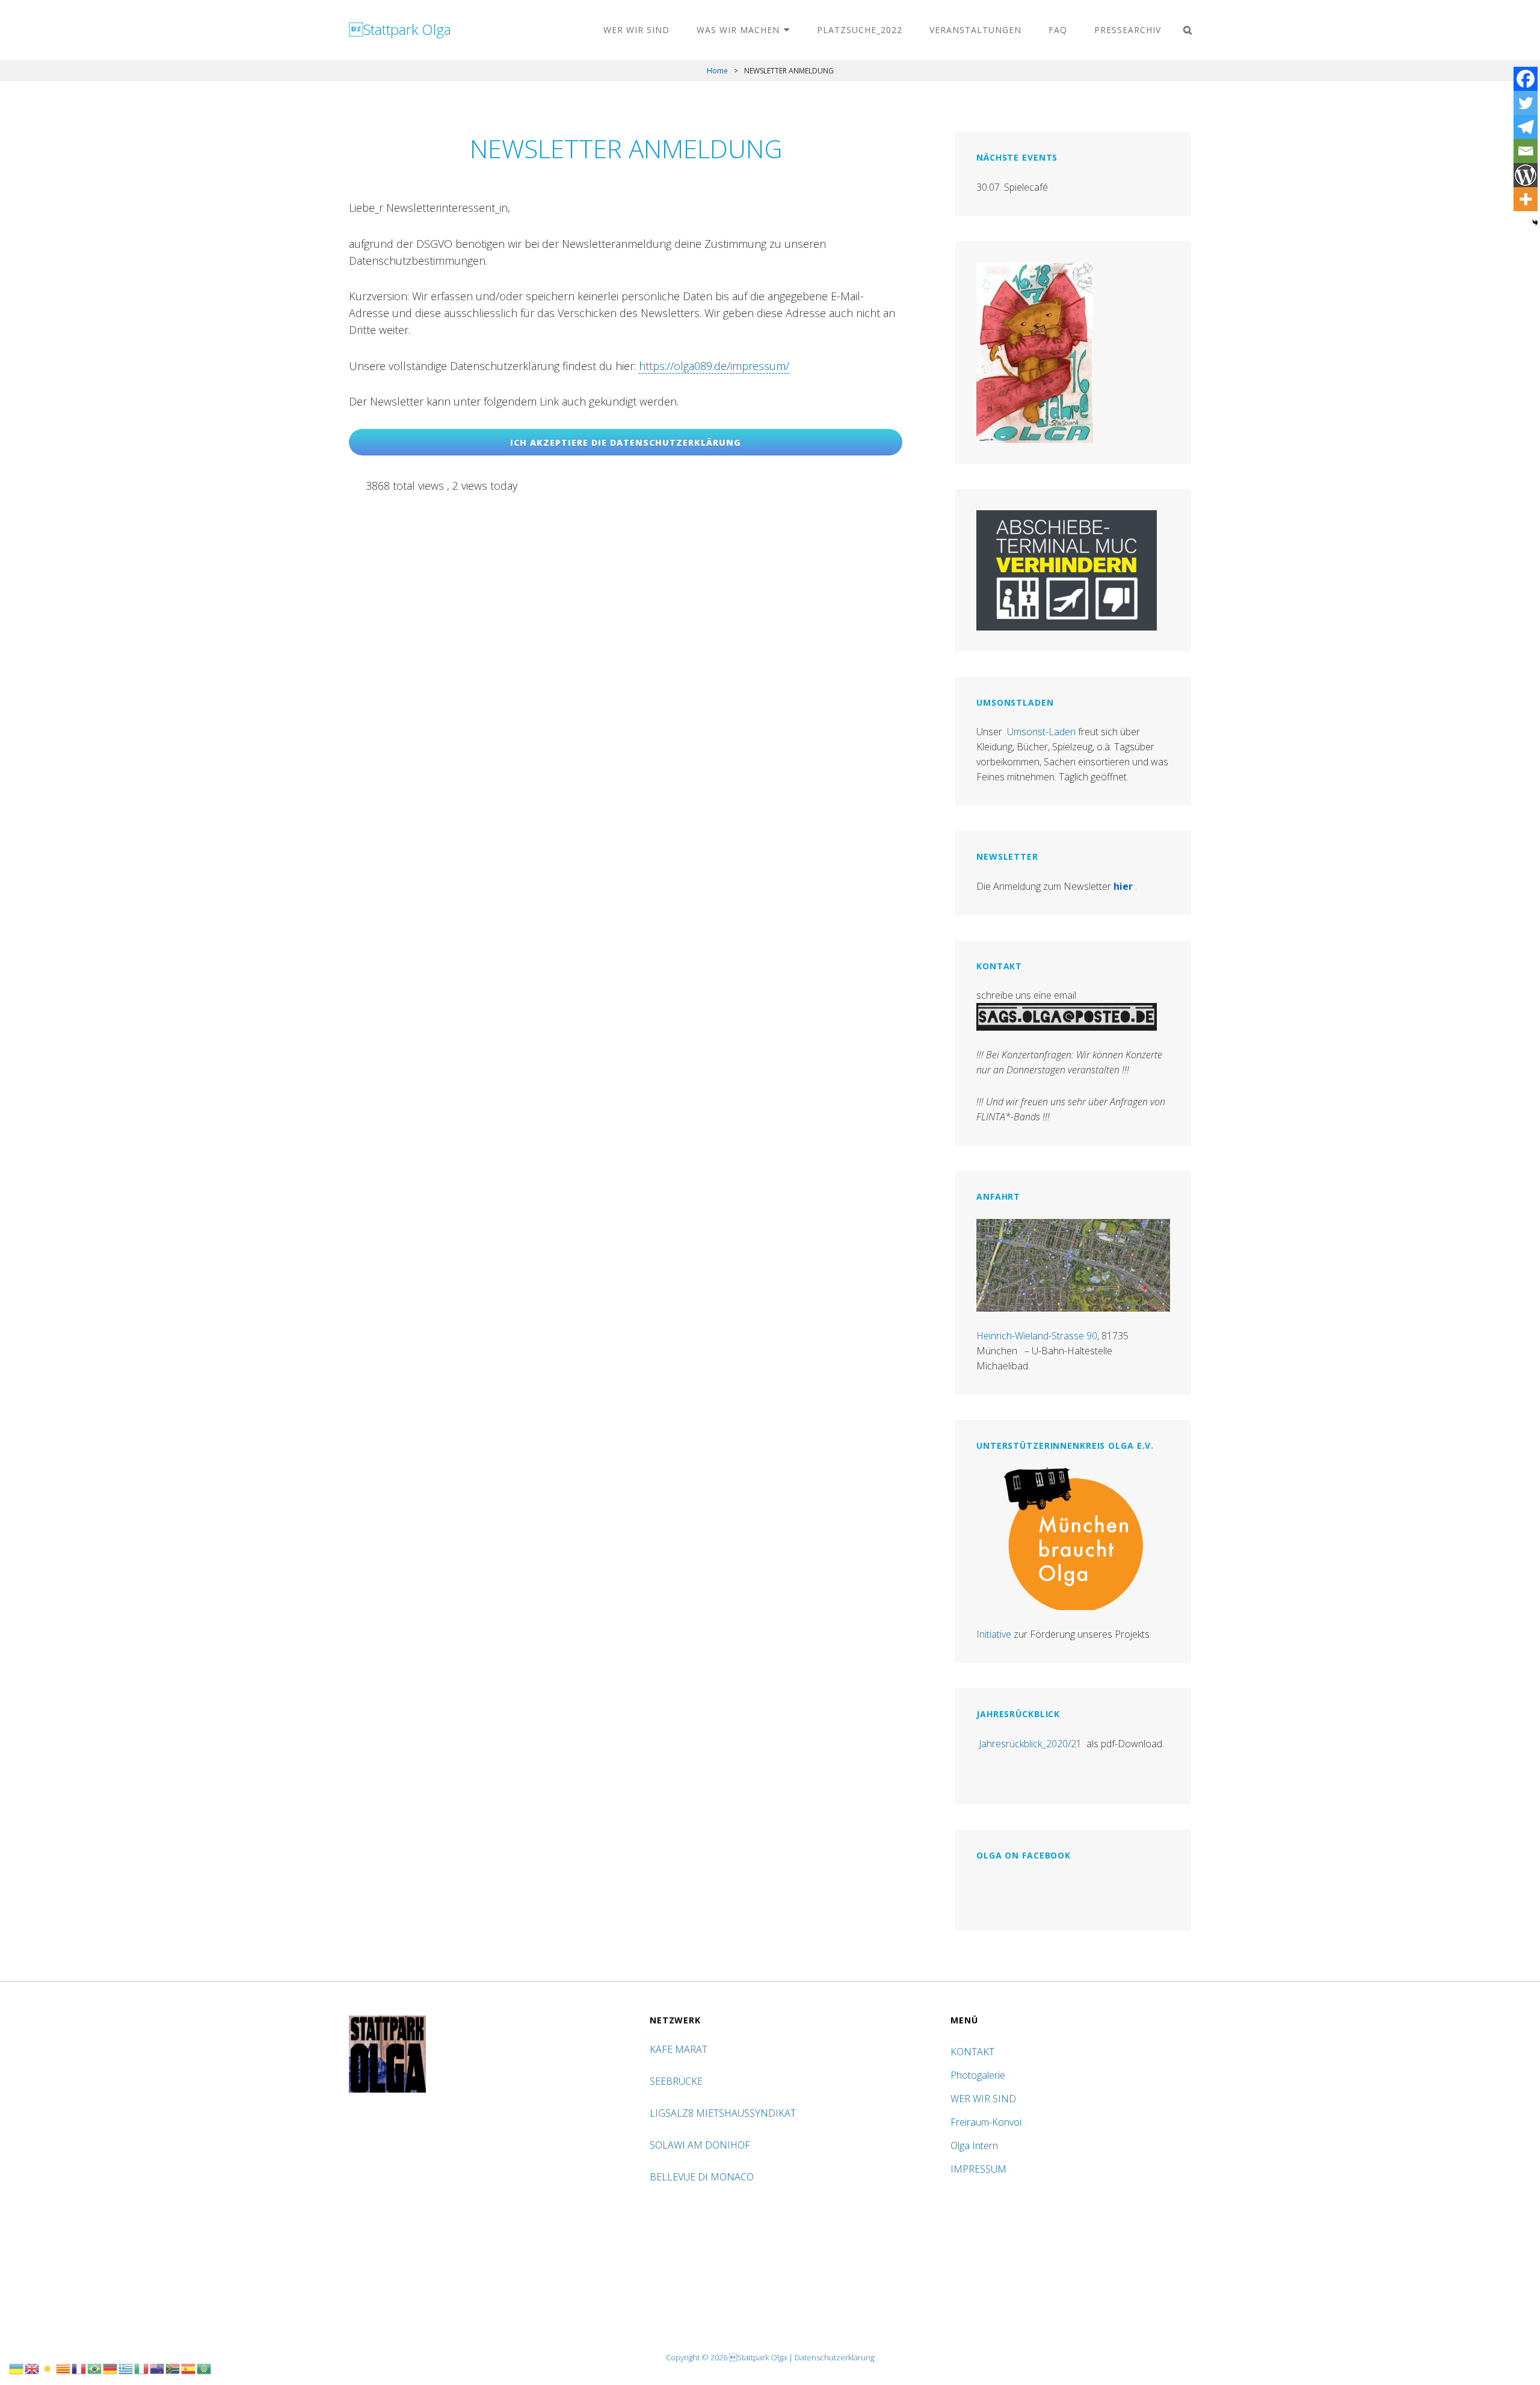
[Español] (189, 2368)
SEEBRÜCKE (679, 2081)
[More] (1526, 199)
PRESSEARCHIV (1128, 30)
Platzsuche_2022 (860, 30)
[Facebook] (1526, 79)
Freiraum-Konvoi (986, 2122)
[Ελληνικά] (126, 2368)
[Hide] (1535, 223)
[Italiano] (142, 2368)
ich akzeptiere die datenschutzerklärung (626, 443)
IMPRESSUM (978, 2169)
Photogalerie (978, 2075)
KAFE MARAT (679, 2049)
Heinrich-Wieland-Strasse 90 (1037, 1336)
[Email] (1526, 151)
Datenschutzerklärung (834, 2357)
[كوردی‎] (48, 2368)
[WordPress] (1526, 175)
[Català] (64, 2368)
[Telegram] (1526, 127)
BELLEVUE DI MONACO (703, 2177)
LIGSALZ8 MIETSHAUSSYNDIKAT (724, 2113)
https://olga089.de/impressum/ (714, 366)
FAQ (1058, 30)
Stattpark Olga (400, 29)
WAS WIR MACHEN (738, 30)
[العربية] (205, 2368)
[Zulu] (173, 2368)
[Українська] (17, 2368)
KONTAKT (972, 2052)
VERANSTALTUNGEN (975, 30)
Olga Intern (974, 2146)
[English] (32, 2368)
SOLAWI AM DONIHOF (701, 2145)
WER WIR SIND (636, 30)
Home (717, 71)
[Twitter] (1526, 103)
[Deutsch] (111, 2368)
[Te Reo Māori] (158, 2368)
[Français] (79, 2368)
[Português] (95, 2368)
